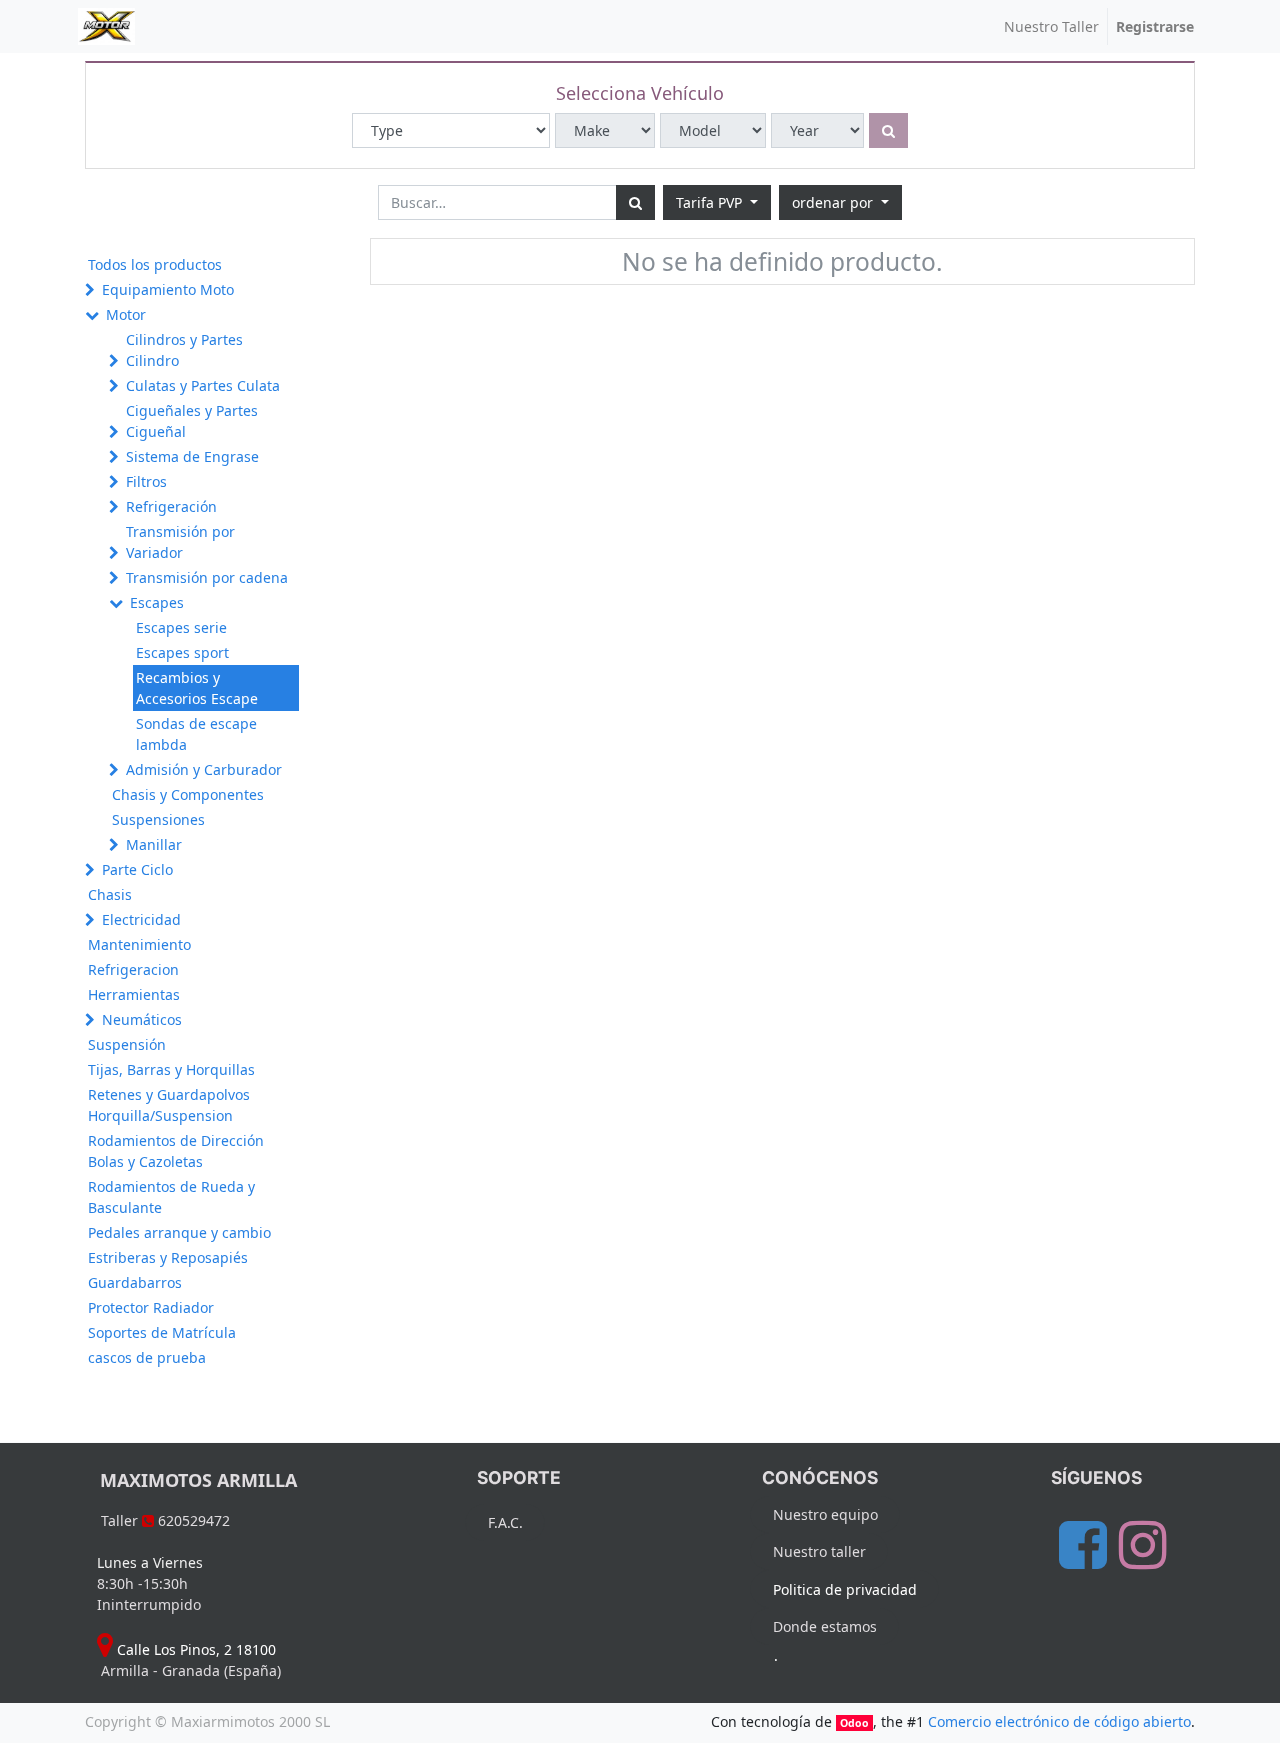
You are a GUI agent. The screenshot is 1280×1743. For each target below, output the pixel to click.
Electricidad (141, 919)
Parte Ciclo (137, 869)
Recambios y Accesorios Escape (197, 688)
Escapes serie (181, 627)
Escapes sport (182, 652)
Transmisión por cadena (207, 577)
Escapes (157, 602)
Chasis (110, 894)
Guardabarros (135, 1282)
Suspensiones (158, 819)
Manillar (154, 844)
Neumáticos (142, 1019)
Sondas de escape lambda (196, 734)
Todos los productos (155, 264)
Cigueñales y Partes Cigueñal (192, 421)
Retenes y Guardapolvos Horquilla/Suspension (169, 1105)
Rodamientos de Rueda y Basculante (171, 1197)
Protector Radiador (151, 1307)
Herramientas (134, 994)
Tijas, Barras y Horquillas (171, 1069)
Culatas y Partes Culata (203, 385)
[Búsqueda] (635, 202)
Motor (126, 314)
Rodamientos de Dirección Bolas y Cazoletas (176, 1151)
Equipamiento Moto (168, 289)
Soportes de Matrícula (162, 1332)
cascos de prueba (147, 1357)
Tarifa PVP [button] (711, 202)
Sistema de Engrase (192, 456)
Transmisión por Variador (180, 542)
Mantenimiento (139, 944)
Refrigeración (171, 506)
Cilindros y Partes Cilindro (184, 350)
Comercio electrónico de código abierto (1059, 1721)
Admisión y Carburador (204, 769)
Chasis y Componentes (188, 794)
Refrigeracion (133, 969)
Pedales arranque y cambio (179, 1232)
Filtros (146, 481)
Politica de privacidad (845, 1589)
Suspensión (127, 1044)
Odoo (854, 1723)
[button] (840, 202)
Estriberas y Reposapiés (168, 1257)
